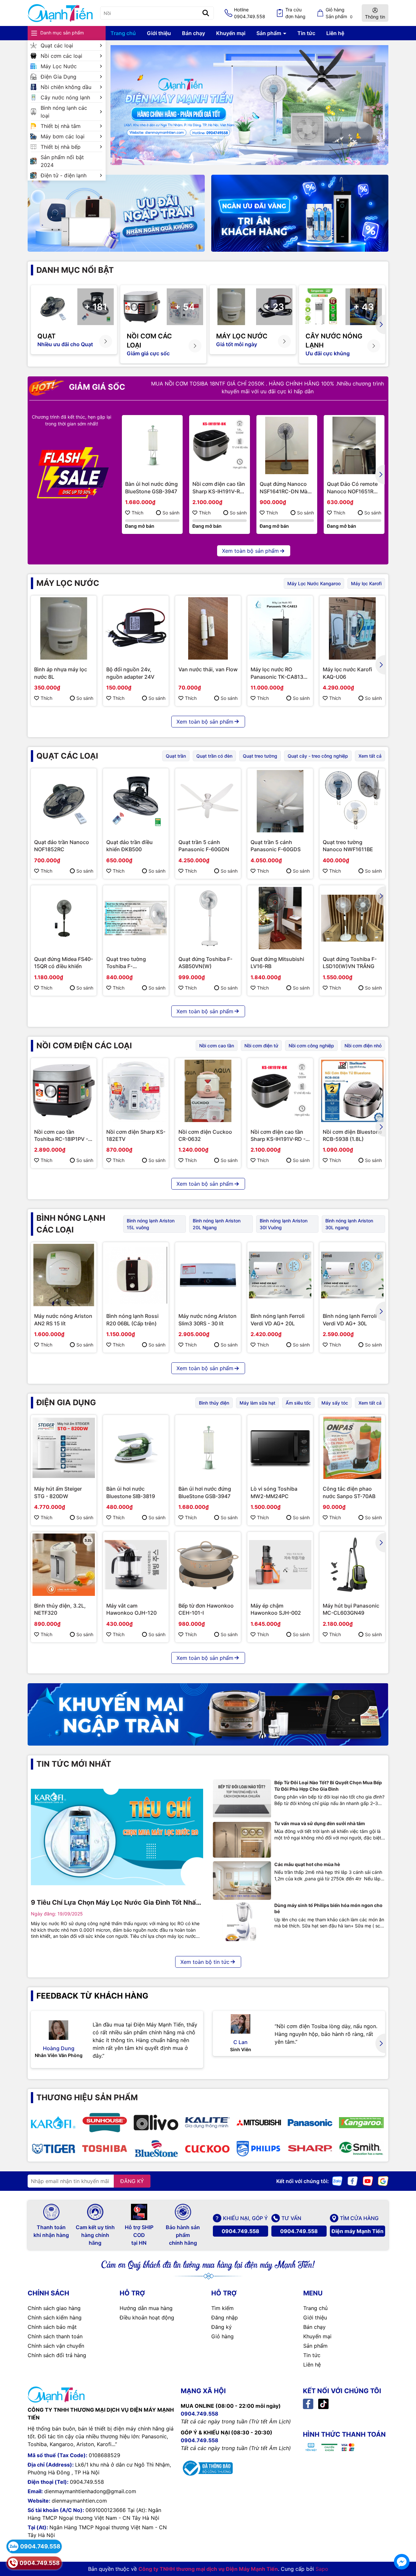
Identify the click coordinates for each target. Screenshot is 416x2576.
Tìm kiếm (222, 2308)
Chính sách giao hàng (54, 2308)
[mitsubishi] (259, 2123)
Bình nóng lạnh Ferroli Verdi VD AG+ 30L (350, 1320)
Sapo (322, 2569)
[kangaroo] (361, 2123)
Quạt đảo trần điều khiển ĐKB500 (130, 846)
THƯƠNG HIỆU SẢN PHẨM (87, 2097)
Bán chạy (194, 33)
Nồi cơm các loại (61, 56)
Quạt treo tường (260, 756)
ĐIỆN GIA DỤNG (66, 1402)
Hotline (250, 13)
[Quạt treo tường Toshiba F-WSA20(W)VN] (136, 918)
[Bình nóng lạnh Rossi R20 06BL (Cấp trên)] (136, 1275)
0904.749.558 (240, 2231)
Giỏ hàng (222, 2336)
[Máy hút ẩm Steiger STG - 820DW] (64, 1448)
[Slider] (249, 105)
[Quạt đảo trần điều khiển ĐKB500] (136, 801)
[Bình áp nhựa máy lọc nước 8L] (64, 628)
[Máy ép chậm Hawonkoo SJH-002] (280, 1565)
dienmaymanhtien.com (79, 2501)
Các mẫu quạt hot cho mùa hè (307, 1864)
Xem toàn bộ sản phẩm (250, 551)
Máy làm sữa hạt (257, 1403)
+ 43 (364, 307)
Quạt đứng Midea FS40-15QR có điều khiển (64, 963)
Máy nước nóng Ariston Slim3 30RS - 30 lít (208, 1320)
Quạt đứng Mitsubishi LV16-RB (277, 963)
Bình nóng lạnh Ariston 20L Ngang (217, 1224)
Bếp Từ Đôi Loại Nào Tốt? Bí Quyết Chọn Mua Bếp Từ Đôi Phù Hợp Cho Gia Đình (328, 1786)
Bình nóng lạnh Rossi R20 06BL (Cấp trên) (132, 1320)
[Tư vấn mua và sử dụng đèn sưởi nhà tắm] (242, 1840)
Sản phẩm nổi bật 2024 (62, 161)
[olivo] (156, 2123)
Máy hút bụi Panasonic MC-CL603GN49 (351, 1609)
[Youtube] (368, 2180)
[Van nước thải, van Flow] (208, 628)
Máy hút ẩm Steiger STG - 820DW (58, 1492)
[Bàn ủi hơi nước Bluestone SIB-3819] (136, 1448)
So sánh (171, 513)
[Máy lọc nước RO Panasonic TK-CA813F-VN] (280, 628)
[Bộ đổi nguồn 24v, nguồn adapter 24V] (136, 628)
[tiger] (53, 2149)
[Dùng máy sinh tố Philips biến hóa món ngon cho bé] (242, 1922)
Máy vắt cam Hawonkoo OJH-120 (131, 1609)
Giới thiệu (159, 33)
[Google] (383, 2180)
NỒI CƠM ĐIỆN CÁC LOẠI (84, 1046)
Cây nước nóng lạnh (65, 97)
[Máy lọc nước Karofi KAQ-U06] (352, 628)
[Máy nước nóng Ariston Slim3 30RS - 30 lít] (208, 1275)
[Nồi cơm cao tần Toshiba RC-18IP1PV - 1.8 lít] (64, 1091)
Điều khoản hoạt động (147, 2317)
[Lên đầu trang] (402, 2544)
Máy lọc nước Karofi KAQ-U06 (347, 673)
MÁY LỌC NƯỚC (68, 583)
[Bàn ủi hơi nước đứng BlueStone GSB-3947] (152, 445)
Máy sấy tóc (335, 1403)
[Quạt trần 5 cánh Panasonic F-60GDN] (208, 801)
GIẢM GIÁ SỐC (96, 387)
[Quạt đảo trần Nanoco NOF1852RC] (64, 801)
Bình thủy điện (214, 1403)
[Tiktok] (323, 2403)
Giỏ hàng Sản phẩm (339, 13)
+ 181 (96, 307)
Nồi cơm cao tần (217, 1046)
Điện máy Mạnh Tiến (357, 2231)
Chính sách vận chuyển (56, 2346)
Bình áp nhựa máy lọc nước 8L (61, 673)
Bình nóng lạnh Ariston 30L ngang (349, 1224)
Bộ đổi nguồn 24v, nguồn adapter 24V (130, 673)
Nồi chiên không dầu (66, 87)
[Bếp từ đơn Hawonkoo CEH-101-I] (208, 1565)
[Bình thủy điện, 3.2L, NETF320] (64, 1565)
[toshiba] (105, 2149)
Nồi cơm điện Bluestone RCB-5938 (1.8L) (352, 1135)
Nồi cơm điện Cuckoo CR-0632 (205, 1135)
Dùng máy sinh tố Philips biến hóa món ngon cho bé (328, 1908)
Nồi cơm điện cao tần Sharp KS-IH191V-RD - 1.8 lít (219, 488)
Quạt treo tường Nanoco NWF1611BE (348, 846)
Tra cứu (295, 13)
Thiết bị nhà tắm (61, 126)
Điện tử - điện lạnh (64, 175)
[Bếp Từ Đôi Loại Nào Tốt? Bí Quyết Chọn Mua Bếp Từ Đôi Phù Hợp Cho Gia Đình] (242, 1799)
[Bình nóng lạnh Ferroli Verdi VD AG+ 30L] (352, 1275)
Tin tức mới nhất (74, 1764)
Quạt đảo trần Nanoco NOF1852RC (62, 846)
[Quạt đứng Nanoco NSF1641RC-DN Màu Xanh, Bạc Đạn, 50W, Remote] (287, 445)
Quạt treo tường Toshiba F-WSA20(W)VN (126, 963)
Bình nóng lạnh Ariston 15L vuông (151, 1224)
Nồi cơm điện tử (261, 1046)
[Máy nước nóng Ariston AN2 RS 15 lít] (64, 1275)
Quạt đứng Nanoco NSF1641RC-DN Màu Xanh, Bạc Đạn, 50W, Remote (286, 488)
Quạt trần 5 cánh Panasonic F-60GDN (204, 846)
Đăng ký (221, 2327)
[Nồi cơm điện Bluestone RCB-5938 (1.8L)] (352, 1091)
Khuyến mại (231, 33)
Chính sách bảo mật (52, 2327)
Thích (137, 513)
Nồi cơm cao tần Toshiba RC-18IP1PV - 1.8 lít (61, 1136)
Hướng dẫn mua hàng (146, 2308)
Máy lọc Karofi (366, 583)
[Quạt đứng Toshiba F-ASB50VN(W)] (208, 918)
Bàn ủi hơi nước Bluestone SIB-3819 (131, 1492)
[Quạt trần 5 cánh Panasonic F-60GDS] (280, 801)
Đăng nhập (225, 2317)
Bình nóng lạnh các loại (64, 112)
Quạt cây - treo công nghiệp (318, 756)
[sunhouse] (105, 2123)
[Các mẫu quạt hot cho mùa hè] (242, 1881)
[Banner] (116, 213)
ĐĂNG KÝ (132, 2181)
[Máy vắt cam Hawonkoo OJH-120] (136, 1565)
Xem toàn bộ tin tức (205, 1962)
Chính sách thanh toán (55, 2336)
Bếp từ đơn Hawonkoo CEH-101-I (206, 1609)
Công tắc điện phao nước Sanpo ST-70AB (349, 1492)
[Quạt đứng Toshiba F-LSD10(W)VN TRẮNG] (352, 918)
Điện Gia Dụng (58, 77)
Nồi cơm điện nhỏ (363, 1046)
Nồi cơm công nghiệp (311, 1046)
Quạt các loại (57, 45)
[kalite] (207, 2123)
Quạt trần (176, 756)
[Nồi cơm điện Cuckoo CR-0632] (208, 1091)
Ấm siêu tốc (298, 1403)
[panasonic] (310, 2123)
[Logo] (60, 13)
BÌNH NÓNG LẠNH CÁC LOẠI (71, 1224)
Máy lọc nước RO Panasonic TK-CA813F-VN (279, 673)
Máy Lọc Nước (59, 66)
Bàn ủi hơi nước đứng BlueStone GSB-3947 (151, 487)
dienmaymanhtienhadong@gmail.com (90, 2491)
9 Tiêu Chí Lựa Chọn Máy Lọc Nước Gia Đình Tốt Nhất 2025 (115, 1903)
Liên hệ (335, 33)
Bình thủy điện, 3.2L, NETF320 (60, 1609)
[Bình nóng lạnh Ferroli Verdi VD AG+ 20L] (280, 1275)
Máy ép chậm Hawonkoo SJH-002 (276, 1609)
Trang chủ (123, 33)
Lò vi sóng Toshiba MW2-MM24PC (274, 1492)
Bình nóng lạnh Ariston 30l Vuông (284, 1224)
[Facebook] (353, 2180)
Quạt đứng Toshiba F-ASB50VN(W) (205, 963)
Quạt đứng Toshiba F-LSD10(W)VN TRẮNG (350, 963)
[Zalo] (337, 2180)
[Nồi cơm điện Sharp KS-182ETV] (136, 1091)
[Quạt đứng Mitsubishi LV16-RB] (280, 918)
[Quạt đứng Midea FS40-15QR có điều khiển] (64, 918)
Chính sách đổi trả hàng (57, 2355)
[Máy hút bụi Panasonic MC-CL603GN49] (352, 1565)
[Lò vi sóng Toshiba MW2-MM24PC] (280, 1448)
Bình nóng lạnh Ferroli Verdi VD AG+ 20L (278, 1320)
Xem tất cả (370, 756)
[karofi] (53, 2123)
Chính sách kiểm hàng (55, 2317)
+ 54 (185, 307)
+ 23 (274, 307)
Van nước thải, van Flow (208, 669)
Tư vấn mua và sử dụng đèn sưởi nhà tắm (320, 1823)
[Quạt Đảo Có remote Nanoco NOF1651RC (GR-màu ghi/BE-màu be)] (354, 445)
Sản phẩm (269, 33)
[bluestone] (156, 2149)
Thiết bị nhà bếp (61, 147)
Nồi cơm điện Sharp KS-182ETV (136, 1135)
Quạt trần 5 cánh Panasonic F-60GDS (276, 846)
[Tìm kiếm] (206, 13)
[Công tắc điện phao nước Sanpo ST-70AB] (352, 1448)
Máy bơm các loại (63, 136)
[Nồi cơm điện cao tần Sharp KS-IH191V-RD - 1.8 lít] (220, 445)
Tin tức (306, 33)
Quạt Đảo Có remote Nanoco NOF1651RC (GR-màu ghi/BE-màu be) (353, 488)
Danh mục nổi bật (75, 270)
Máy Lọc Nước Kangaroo (314, 583)
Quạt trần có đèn (214, 756)
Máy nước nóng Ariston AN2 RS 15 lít (63, 1320)
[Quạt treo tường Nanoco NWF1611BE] (352, 801)
